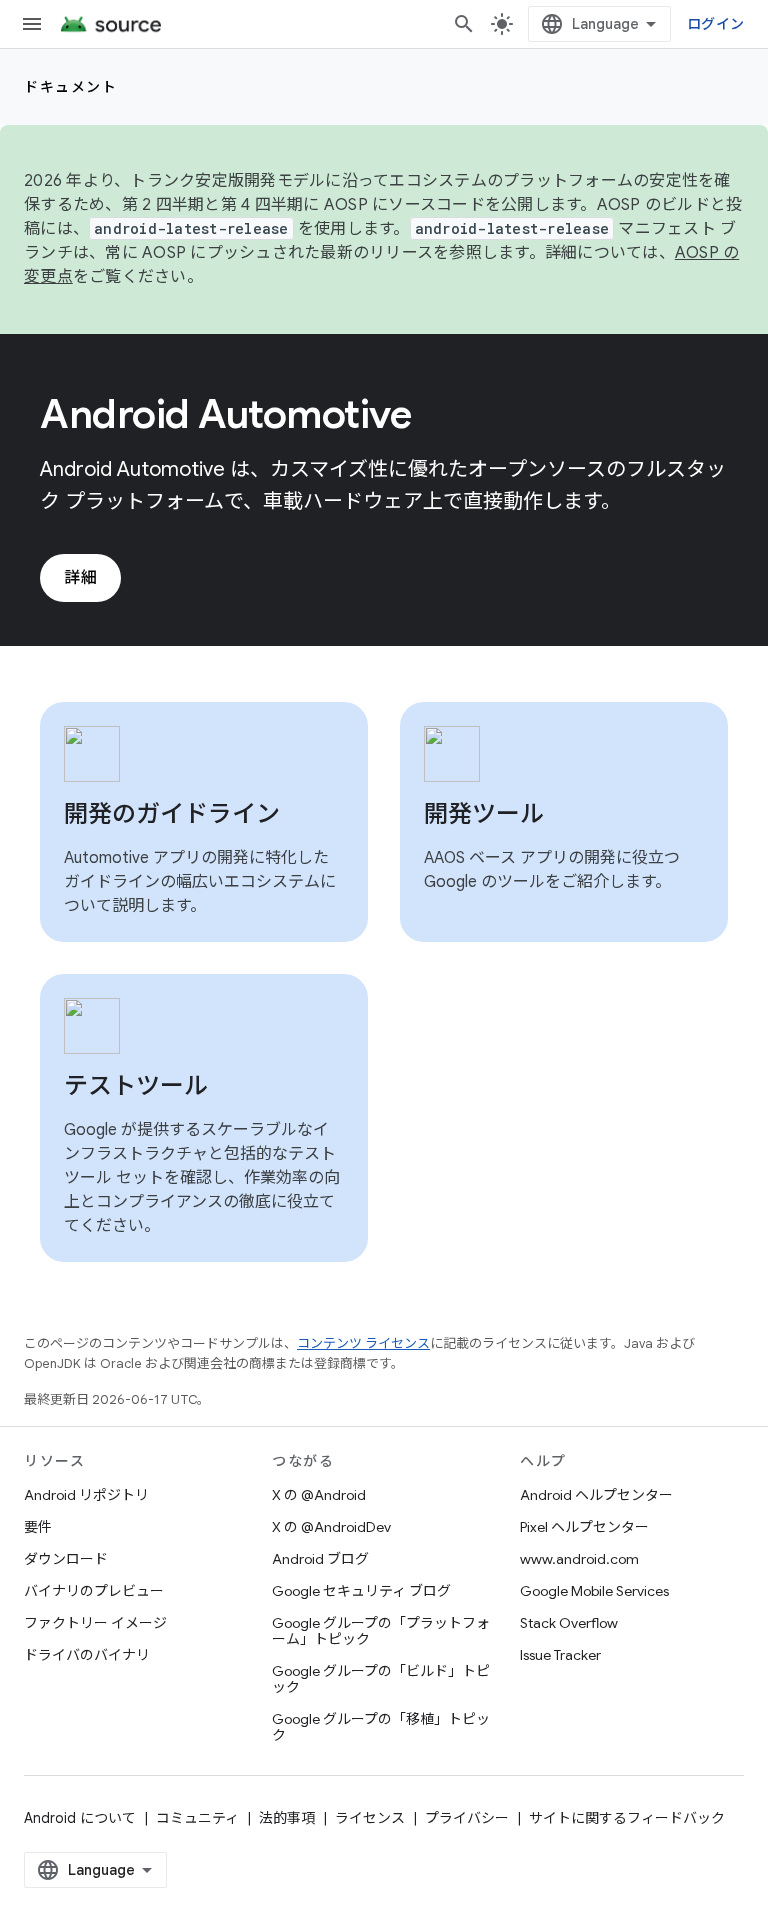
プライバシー (467, 1818)
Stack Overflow (569, 1623)
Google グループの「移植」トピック (381, 1727)
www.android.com (579, 1559)
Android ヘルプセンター (596, 1495)
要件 (38, 1527)
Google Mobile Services (594, 1591)
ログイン (715, 24)
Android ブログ (320, 1559)
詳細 (80, 578)
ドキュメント (70, 87)
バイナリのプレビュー (94, 1591)
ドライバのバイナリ (87, 1655)
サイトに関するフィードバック (627, 1818)
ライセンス (370, 1818)
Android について (80, 1818)
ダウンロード (66, 1559)
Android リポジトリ (86, 1495)
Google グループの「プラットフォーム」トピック (381, 1631)
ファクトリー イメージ (95, 1623)
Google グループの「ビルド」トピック (381, 1679)
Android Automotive (225, 414)
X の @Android (319, 1495)
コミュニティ (197, 1818)
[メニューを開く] (32, 24)
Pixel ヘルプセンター (584, 1527)
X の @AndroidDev (331, 1527)
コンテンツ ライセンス (363, 1343)
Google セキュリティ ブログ (361, 1591)
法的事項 (287, 1818)
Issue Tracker (560, 1655)
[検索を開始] (464, 24)
